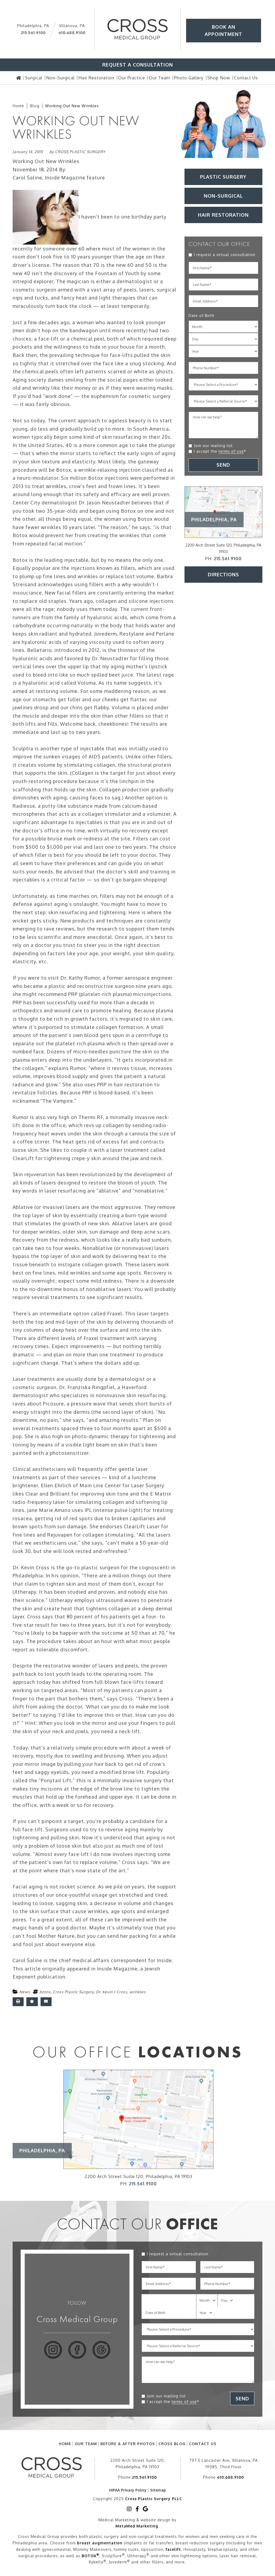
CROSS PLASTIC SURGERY (80, 152)
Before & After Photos (128, 2444)
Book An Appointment (223, 30)
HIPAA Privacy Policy (128, 2490)
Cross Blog (172, 2444)
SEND (223, 465)
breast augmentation (100, 2543)
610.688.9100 (72, 33)
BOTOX (91, 2556)
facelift (173, 2549)
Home (18, 106)
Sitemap (158, 2490)
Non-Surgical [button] (223, 196)
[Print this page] (18, 2002)
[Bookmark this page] (32, 2002)
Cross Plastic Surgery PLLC (154, 2499)
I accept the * (220, 451)
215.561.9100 (33, 33)
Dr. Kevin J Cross (112, 1992)
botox (45, 1992)
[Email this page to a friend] (46, 2002)
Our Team (86, 2444)
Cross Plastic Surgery (73, 1992)
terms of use (231, 451)
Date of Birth (201, 315)
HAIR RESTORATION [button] (223, 215)
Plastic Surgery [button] (223, 177)
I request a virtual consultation (225, 255)
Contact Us (203, 2444)
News (25, 1992)
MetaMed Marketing (137, 2526)
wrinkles (138, 1992)
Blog (35, 106)
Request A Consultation (138, 65)
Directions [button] (223, 574)
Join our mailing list (213, 446)
